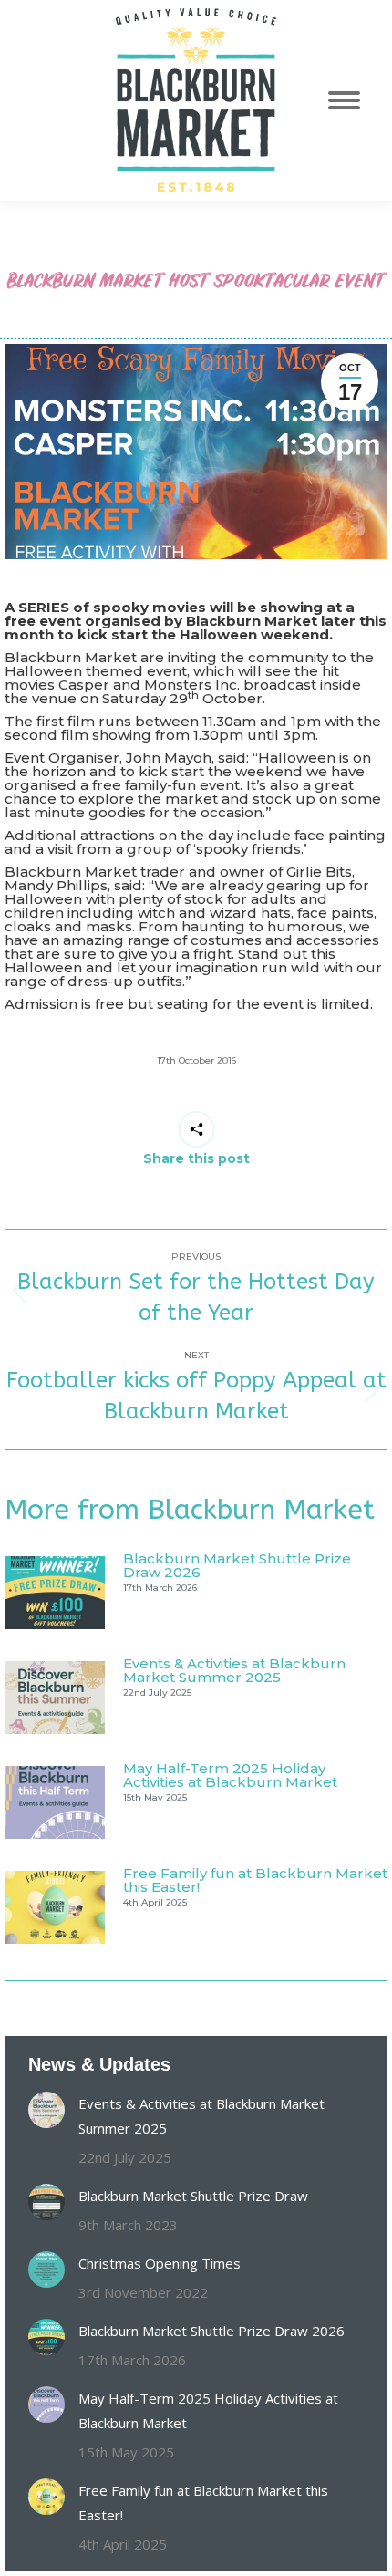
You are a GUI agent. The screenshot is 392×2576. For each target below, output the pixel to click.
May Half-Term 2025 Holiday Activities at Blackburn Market (230, 1775)
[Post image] (55, 1593)
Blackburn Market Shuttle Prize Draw (193, 2196)
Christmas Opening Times (160, 2263)
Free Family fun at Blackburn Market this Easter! (255, 1880)
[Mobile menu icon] (354, 100)
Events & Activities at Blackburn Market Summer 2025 (234, 1670)
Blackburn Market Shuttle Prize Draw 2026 (237, 1565)
